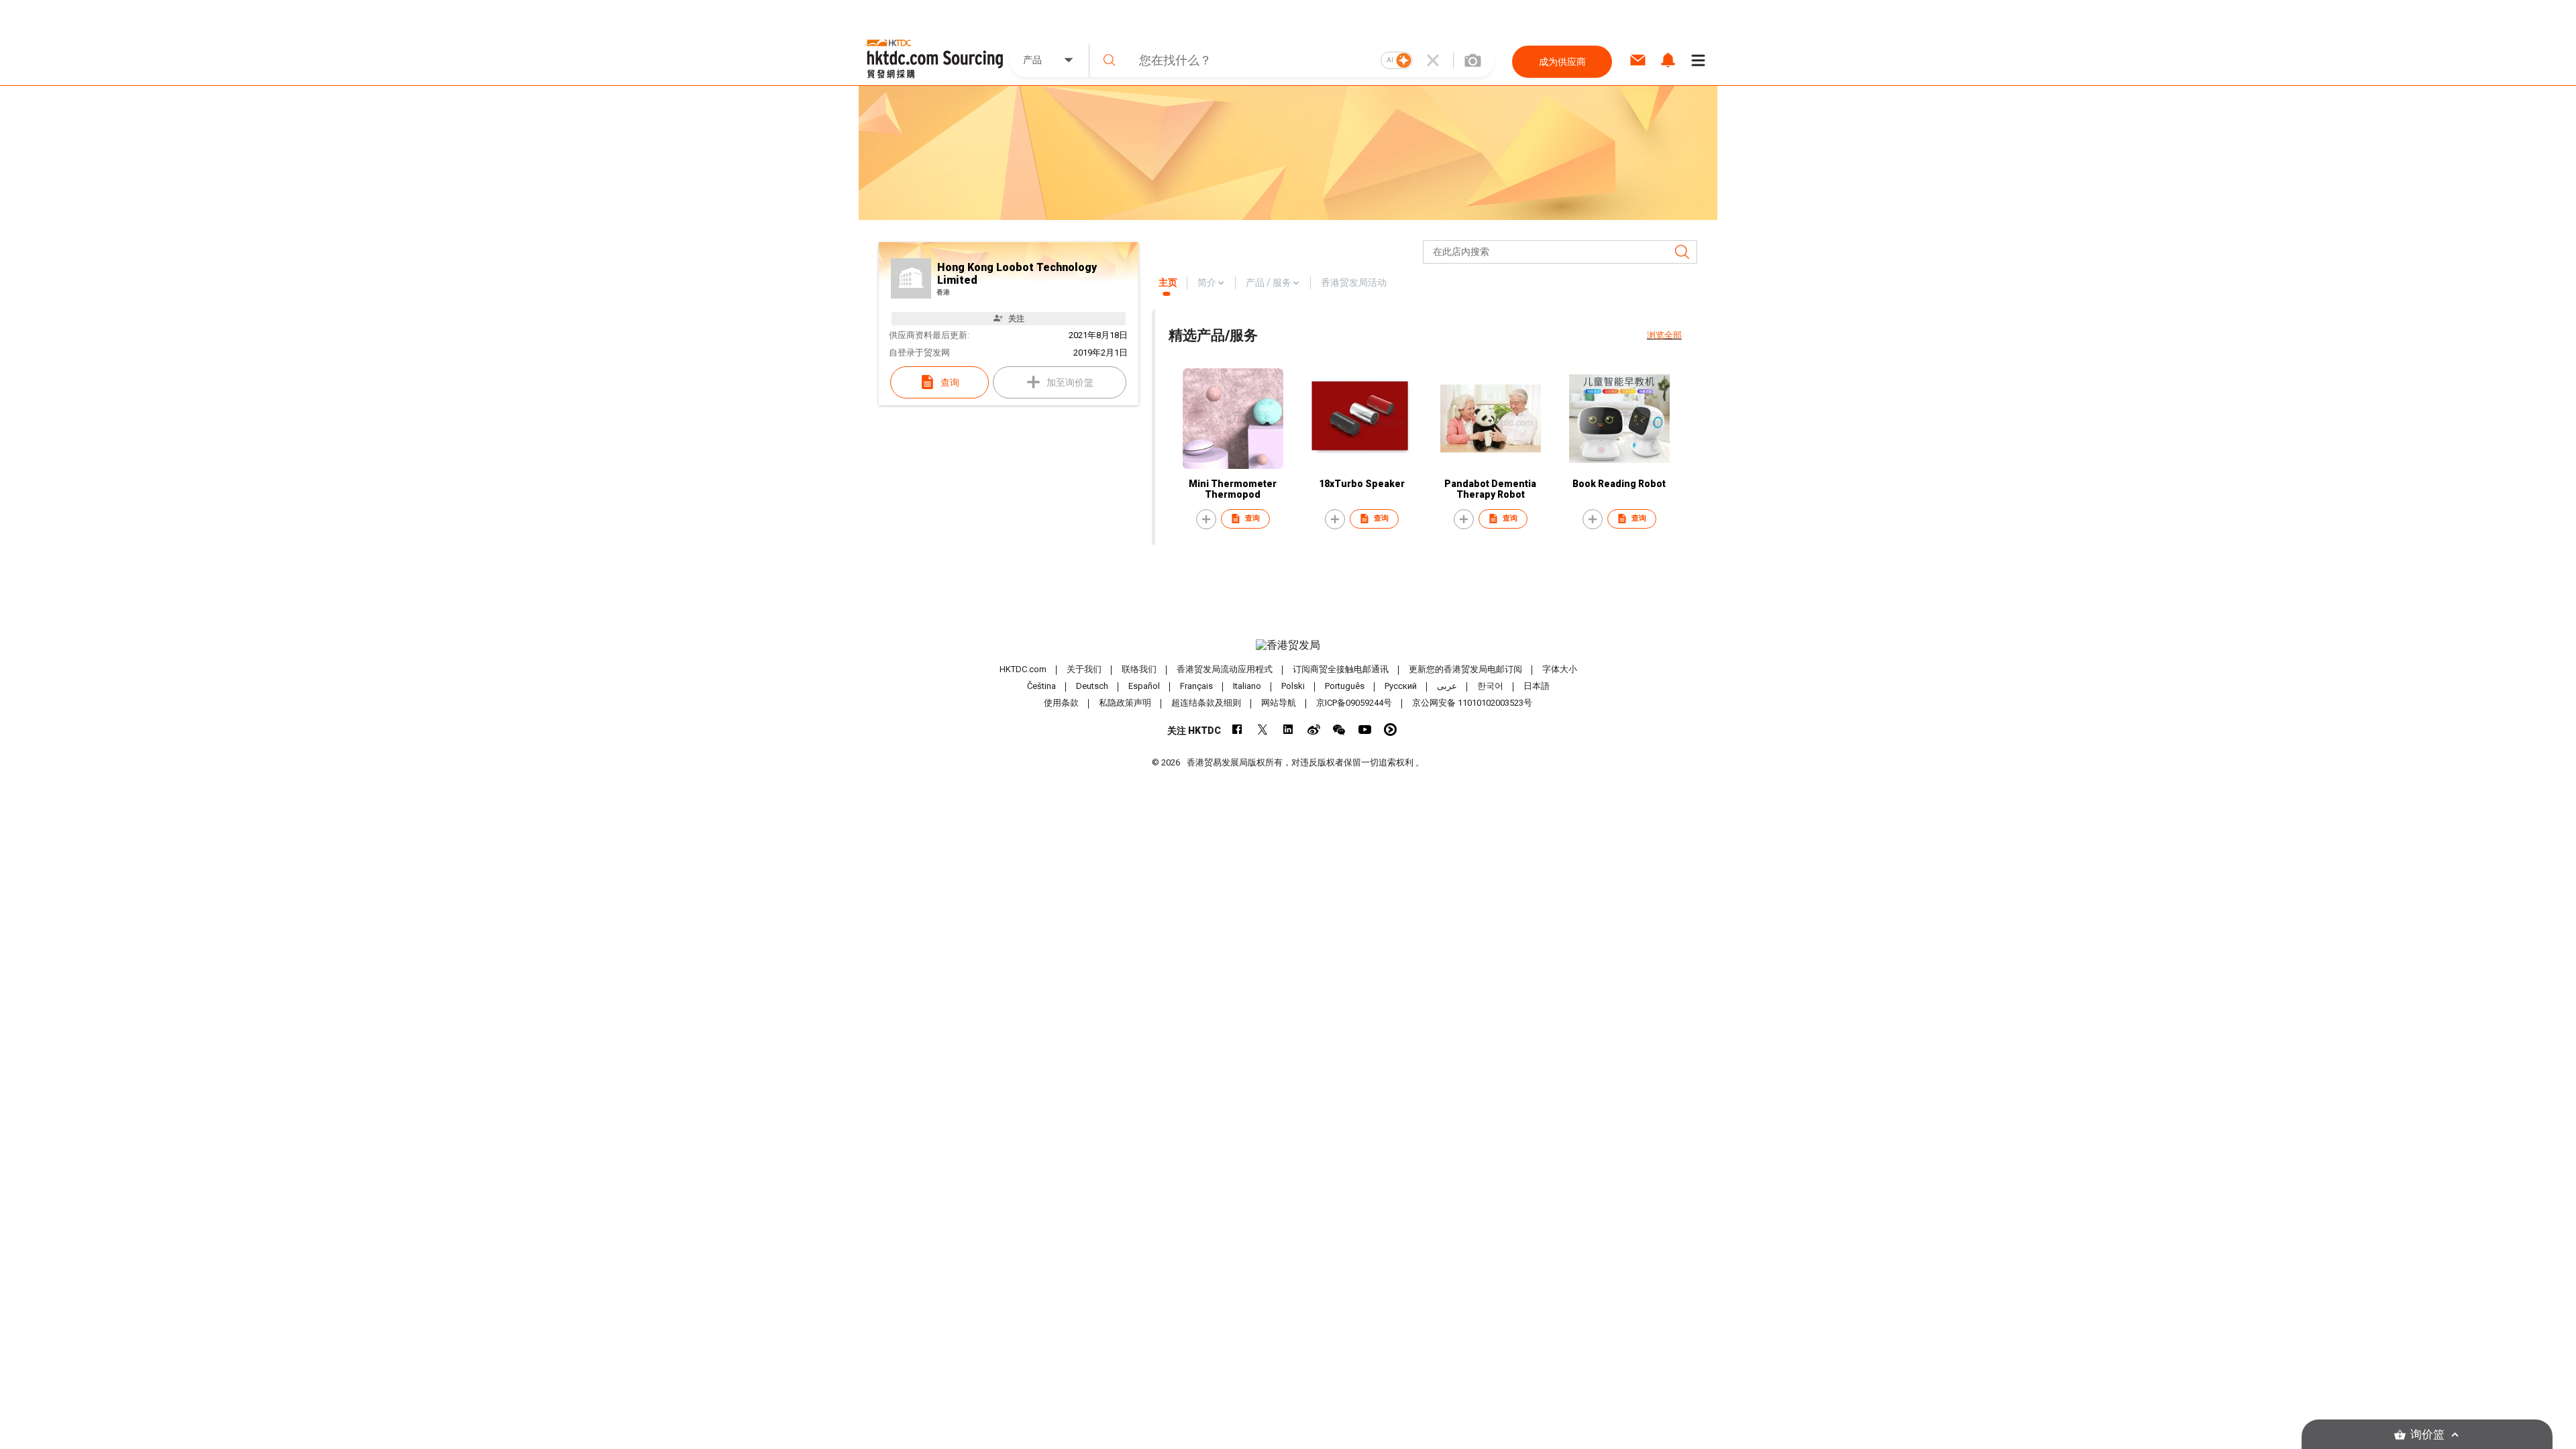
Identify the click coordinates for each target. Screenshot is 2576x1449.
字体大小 (1560, 669)
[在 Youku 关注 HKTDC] (1390, 730)
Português (1345, 686)
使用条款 (1061, 703)
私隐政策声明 (1125, 703)
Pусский (1401, 686)
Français (1196, 686)
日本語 (1537, 686)
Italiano (1247, 686)
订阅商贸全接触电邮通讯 (1341, 669)
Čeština (1041, 686)
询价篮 (2427, 1435)
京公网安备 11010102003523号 (1472, 703)
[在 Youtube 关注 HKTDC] (1365, 730)
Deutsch (1092, 686)
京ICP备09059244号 (1354, 703)
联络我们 (1139, 669)
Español (1144, 686)
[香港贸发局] (1288, 645)
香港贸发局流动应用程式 (1225, 669)
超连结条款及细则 (1206, 703)
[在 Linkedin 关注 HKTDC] (1288, 730)
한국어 (1490, 686)
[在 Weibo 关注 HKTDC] (1314, 730)
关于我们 (1084, 669)
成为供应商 (1562, 62)
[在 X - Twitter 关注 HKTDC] (1263, 730)
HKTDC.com (1023, 669)
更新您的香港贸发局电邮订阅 (1465, 669)
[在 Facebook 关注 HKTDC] (1237, 730)
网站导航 (1279, 703)
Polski (1293, 686)
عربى (1447, 686)
